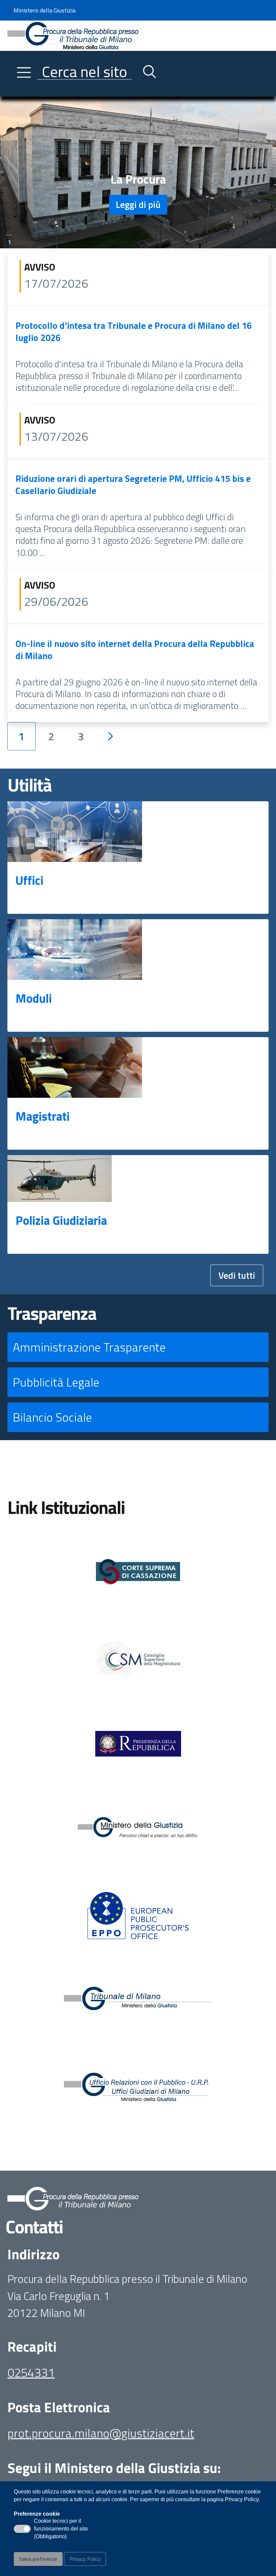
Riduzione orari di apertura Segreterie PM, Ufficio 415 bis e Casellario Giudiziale (133, 484)
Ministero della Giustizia (44, 10)
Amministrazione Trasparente (89, 1347)
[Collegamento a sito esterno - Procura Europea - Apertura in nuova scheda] (138, 1916)
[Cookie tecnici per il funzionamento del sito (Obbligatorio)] (22, 2529)
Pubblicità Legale (56, 1382)
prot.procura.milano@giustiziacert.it (101, 2433)
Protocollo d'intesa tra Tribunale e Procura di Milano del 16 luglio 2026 (134, 331)
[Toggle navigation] (13, 90)
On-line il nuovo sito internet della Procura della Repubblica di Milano (135, 649)
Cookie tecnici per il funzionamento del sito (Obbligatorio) (61, 2529)
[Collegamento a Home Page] (73, 35)
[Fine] (140, 736)
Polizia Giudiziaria (61, 1220)
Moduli (34, 998)
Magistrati (43, 1116)
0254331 (31, 2372)
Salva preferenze (38, 2559)
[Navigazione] (24, 72)
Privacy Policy (85, 2559)
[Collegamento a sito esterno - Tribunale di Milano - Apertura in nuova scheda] (138, 2002)
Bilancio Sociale (52, 1417)
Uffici (29, 880)
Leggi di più (138, 204)
